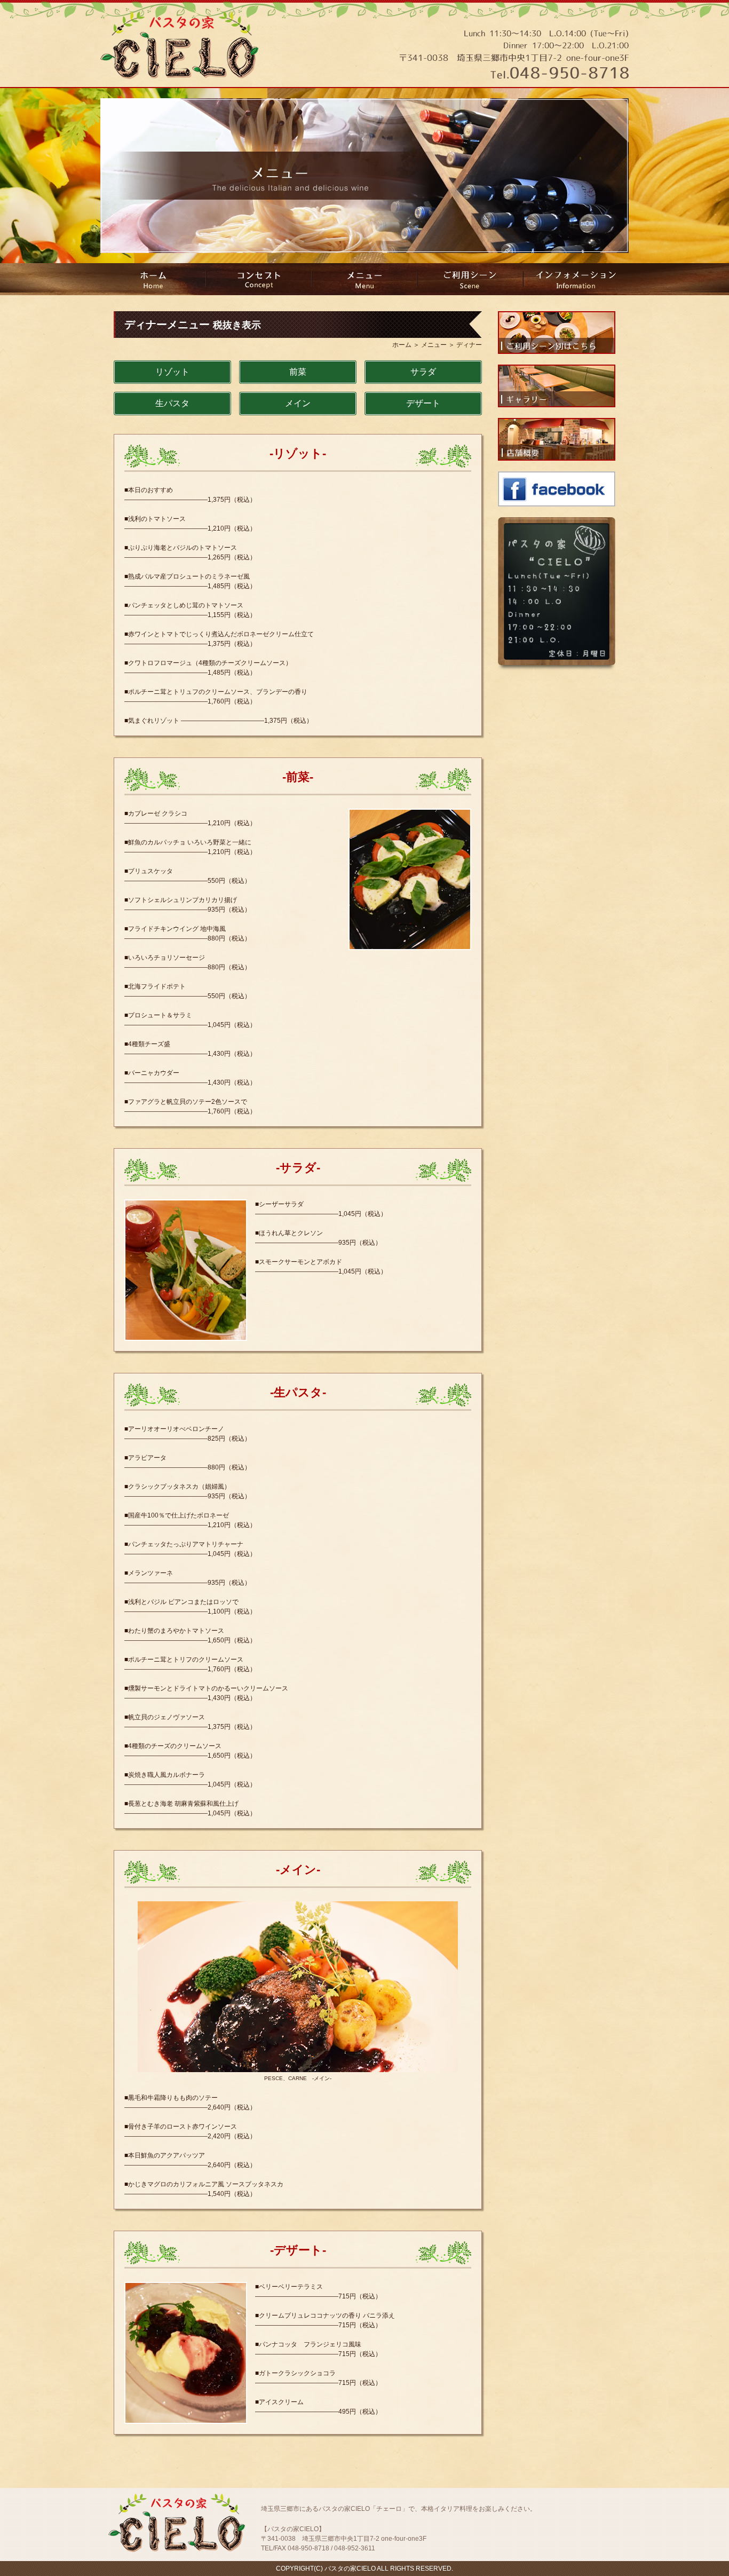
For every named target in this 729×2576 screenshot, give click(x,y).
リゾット (172, 372)
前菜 (298, 372)
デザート (423, 403)
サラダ (423, 372)
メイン (298, 403)
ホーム (402, 345)
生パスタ (172, 403)
